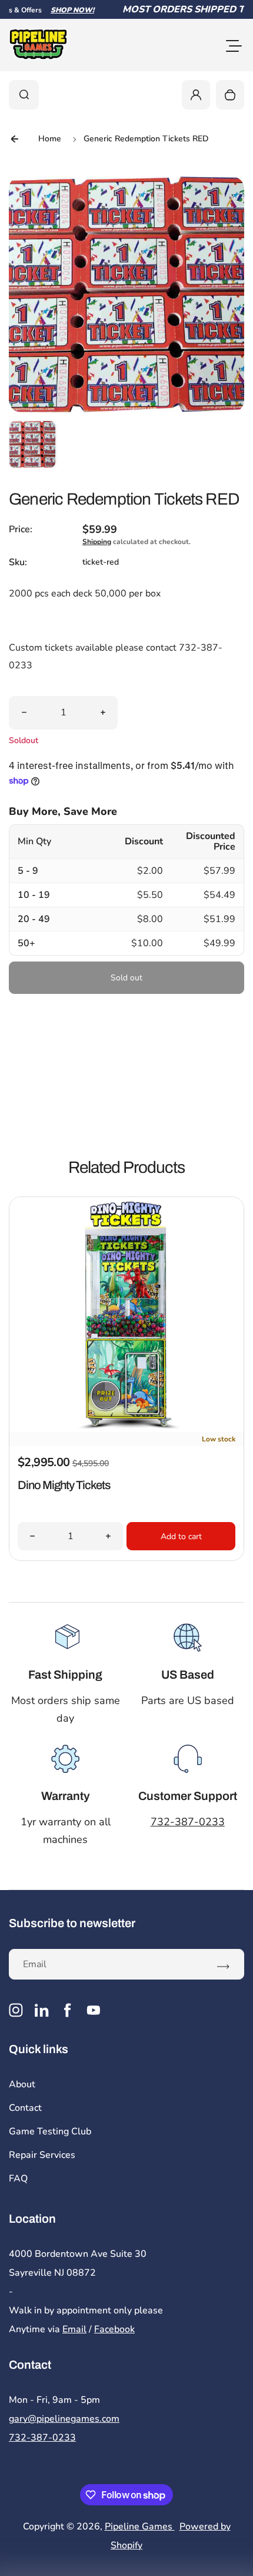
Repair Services (42, 2155)
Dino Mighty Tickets (64, 1485)
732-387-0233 (188, 1822)
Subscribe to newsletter (72, 1923)
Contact (25, 2108)
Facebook (114, 2329)
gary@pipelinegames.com (64, 2419)
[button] (32, 444)
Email (74, 2329)
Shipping (97, 542)
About (22, 2084)
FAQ (18, 2179)
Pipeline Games (140, 2527)
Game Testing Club (50, 2131)
